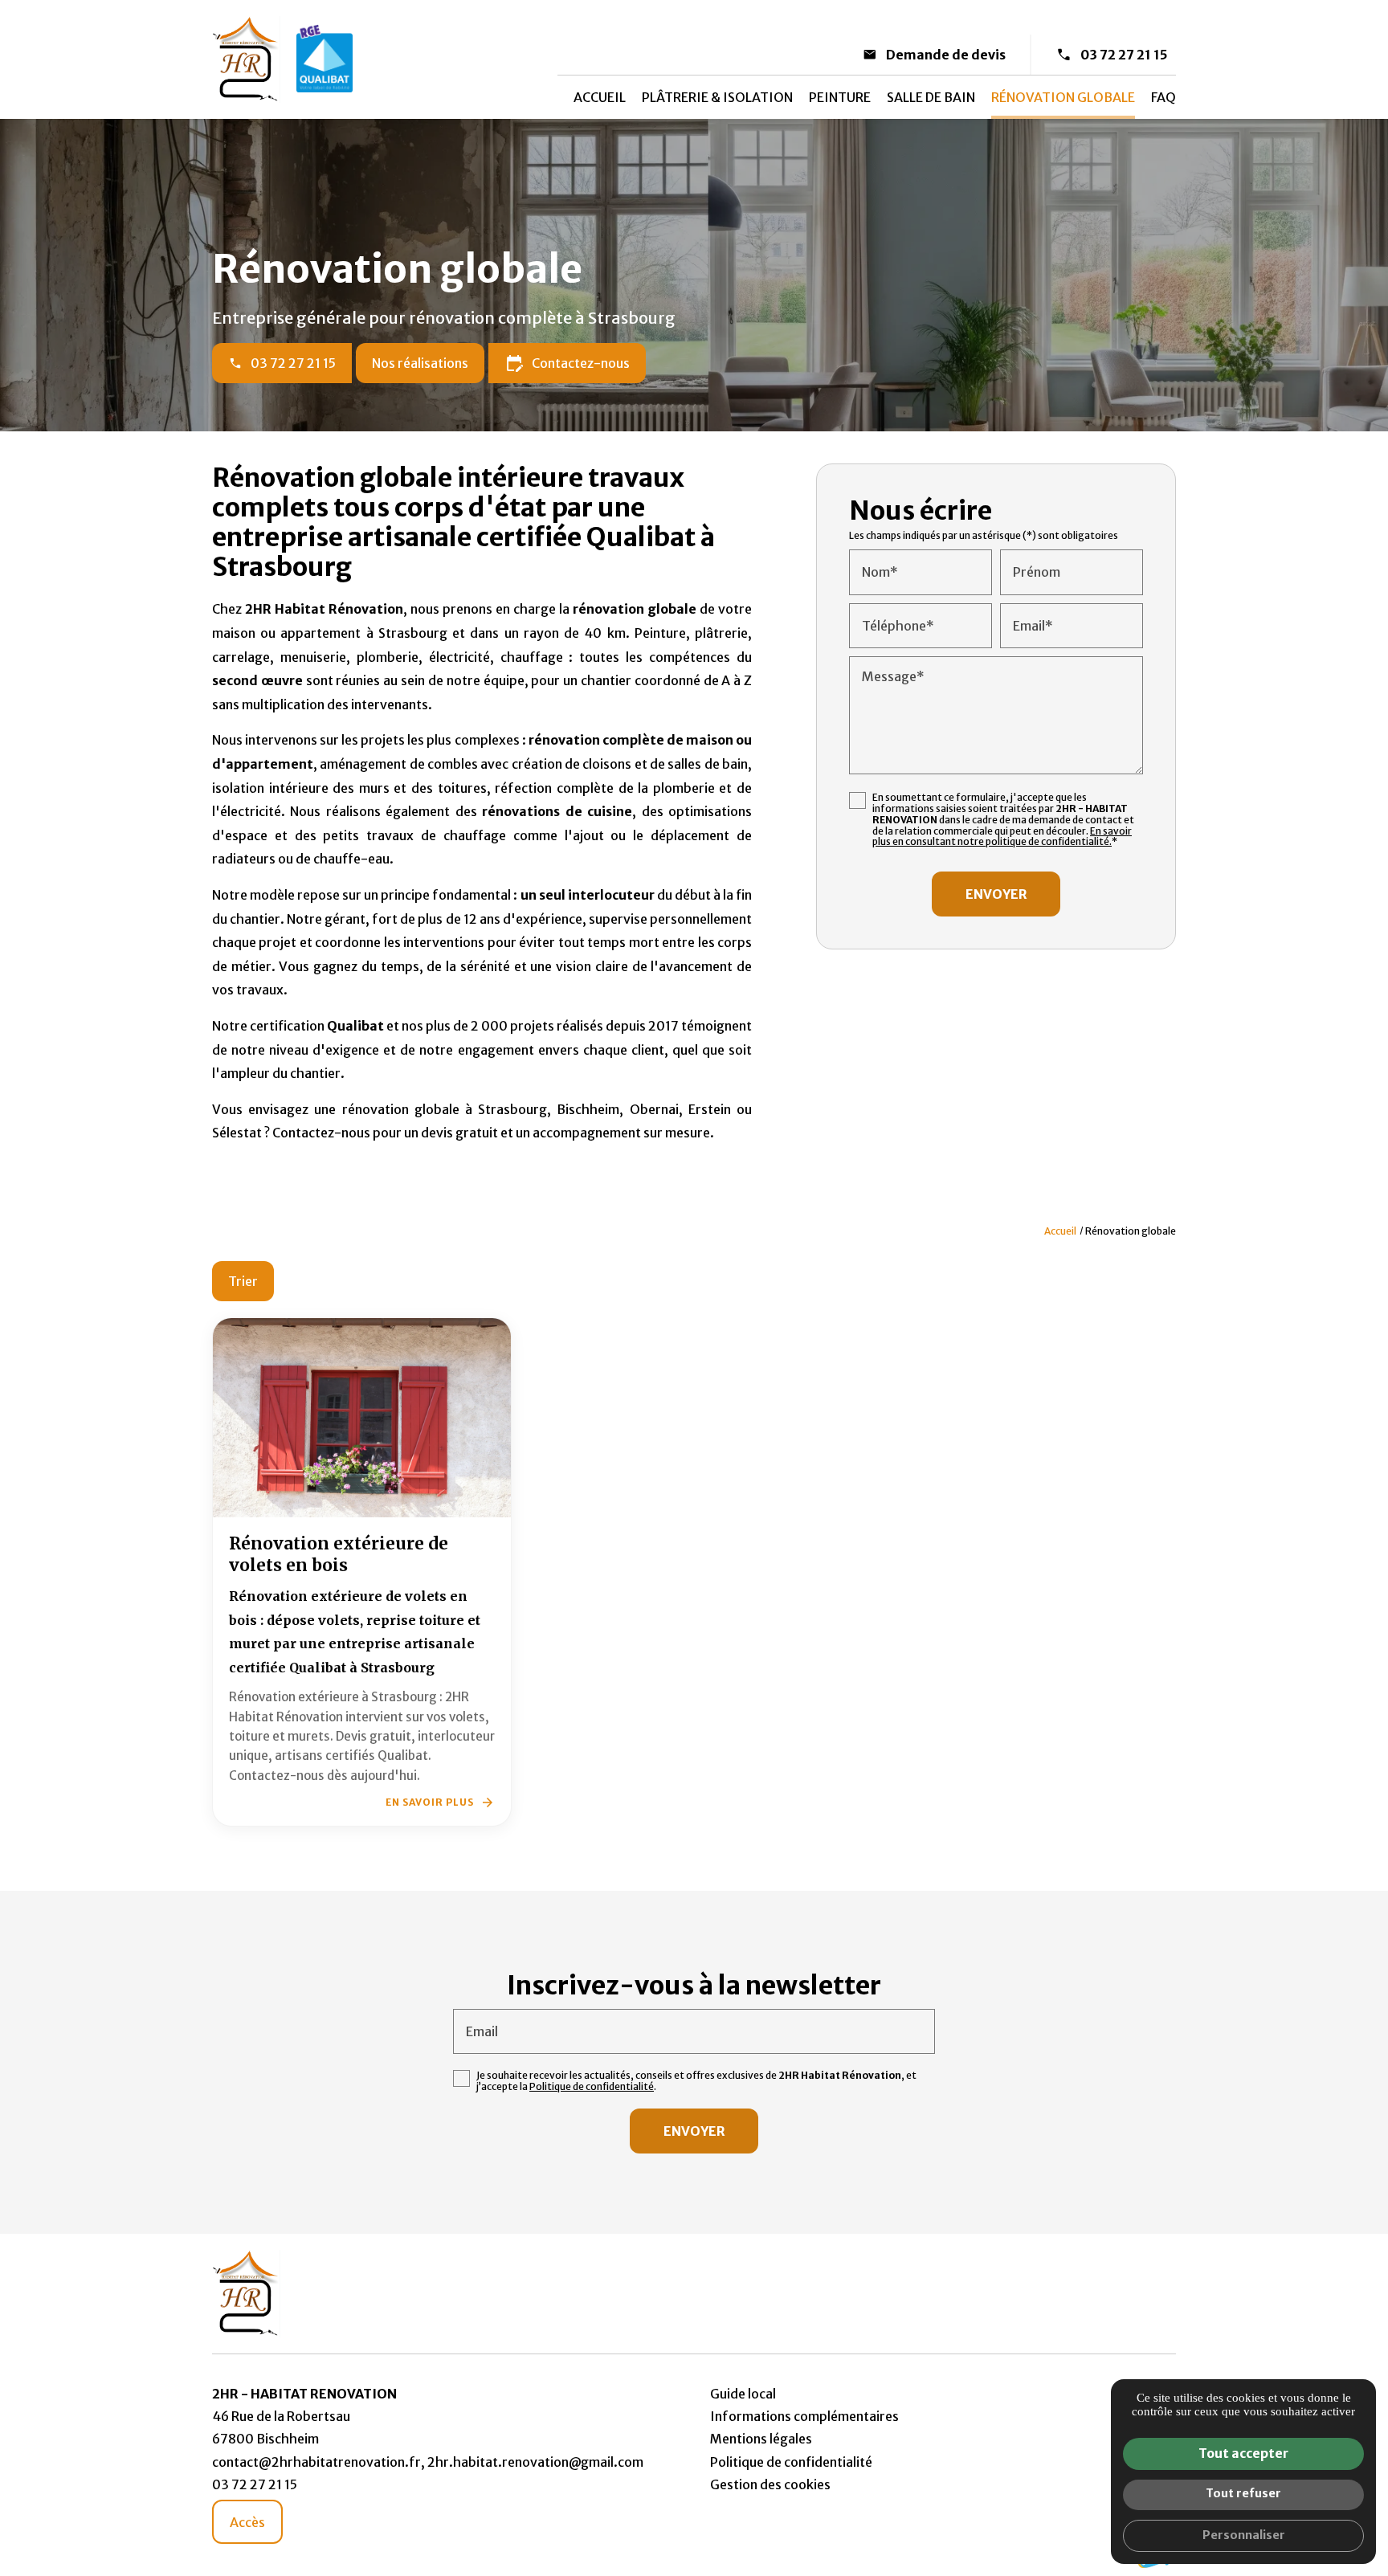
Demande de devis (946, 55)
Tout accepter (1243, 2453)
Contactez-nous (567, 363)
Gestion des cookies (770, 2484)
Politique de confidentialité (592, 2086)
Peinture (840, 97)
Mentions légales (761, 2439)
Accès (247, 2522)
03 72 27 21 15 (1124, 55)
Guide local (743, 2394)
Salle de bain (931, 97)
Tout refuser (1243, 2493)
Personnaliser (1244, 2535)
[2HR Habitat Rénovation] (246, 59)
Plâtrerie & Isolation (717, 97)
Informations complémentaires (804, 2416)
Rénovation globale (1063, 97)
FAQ (1163, 97)
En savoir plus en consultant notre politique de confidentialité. (1002, 837)
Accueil (600, 97)
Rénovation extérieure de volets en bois (339, 1555)
